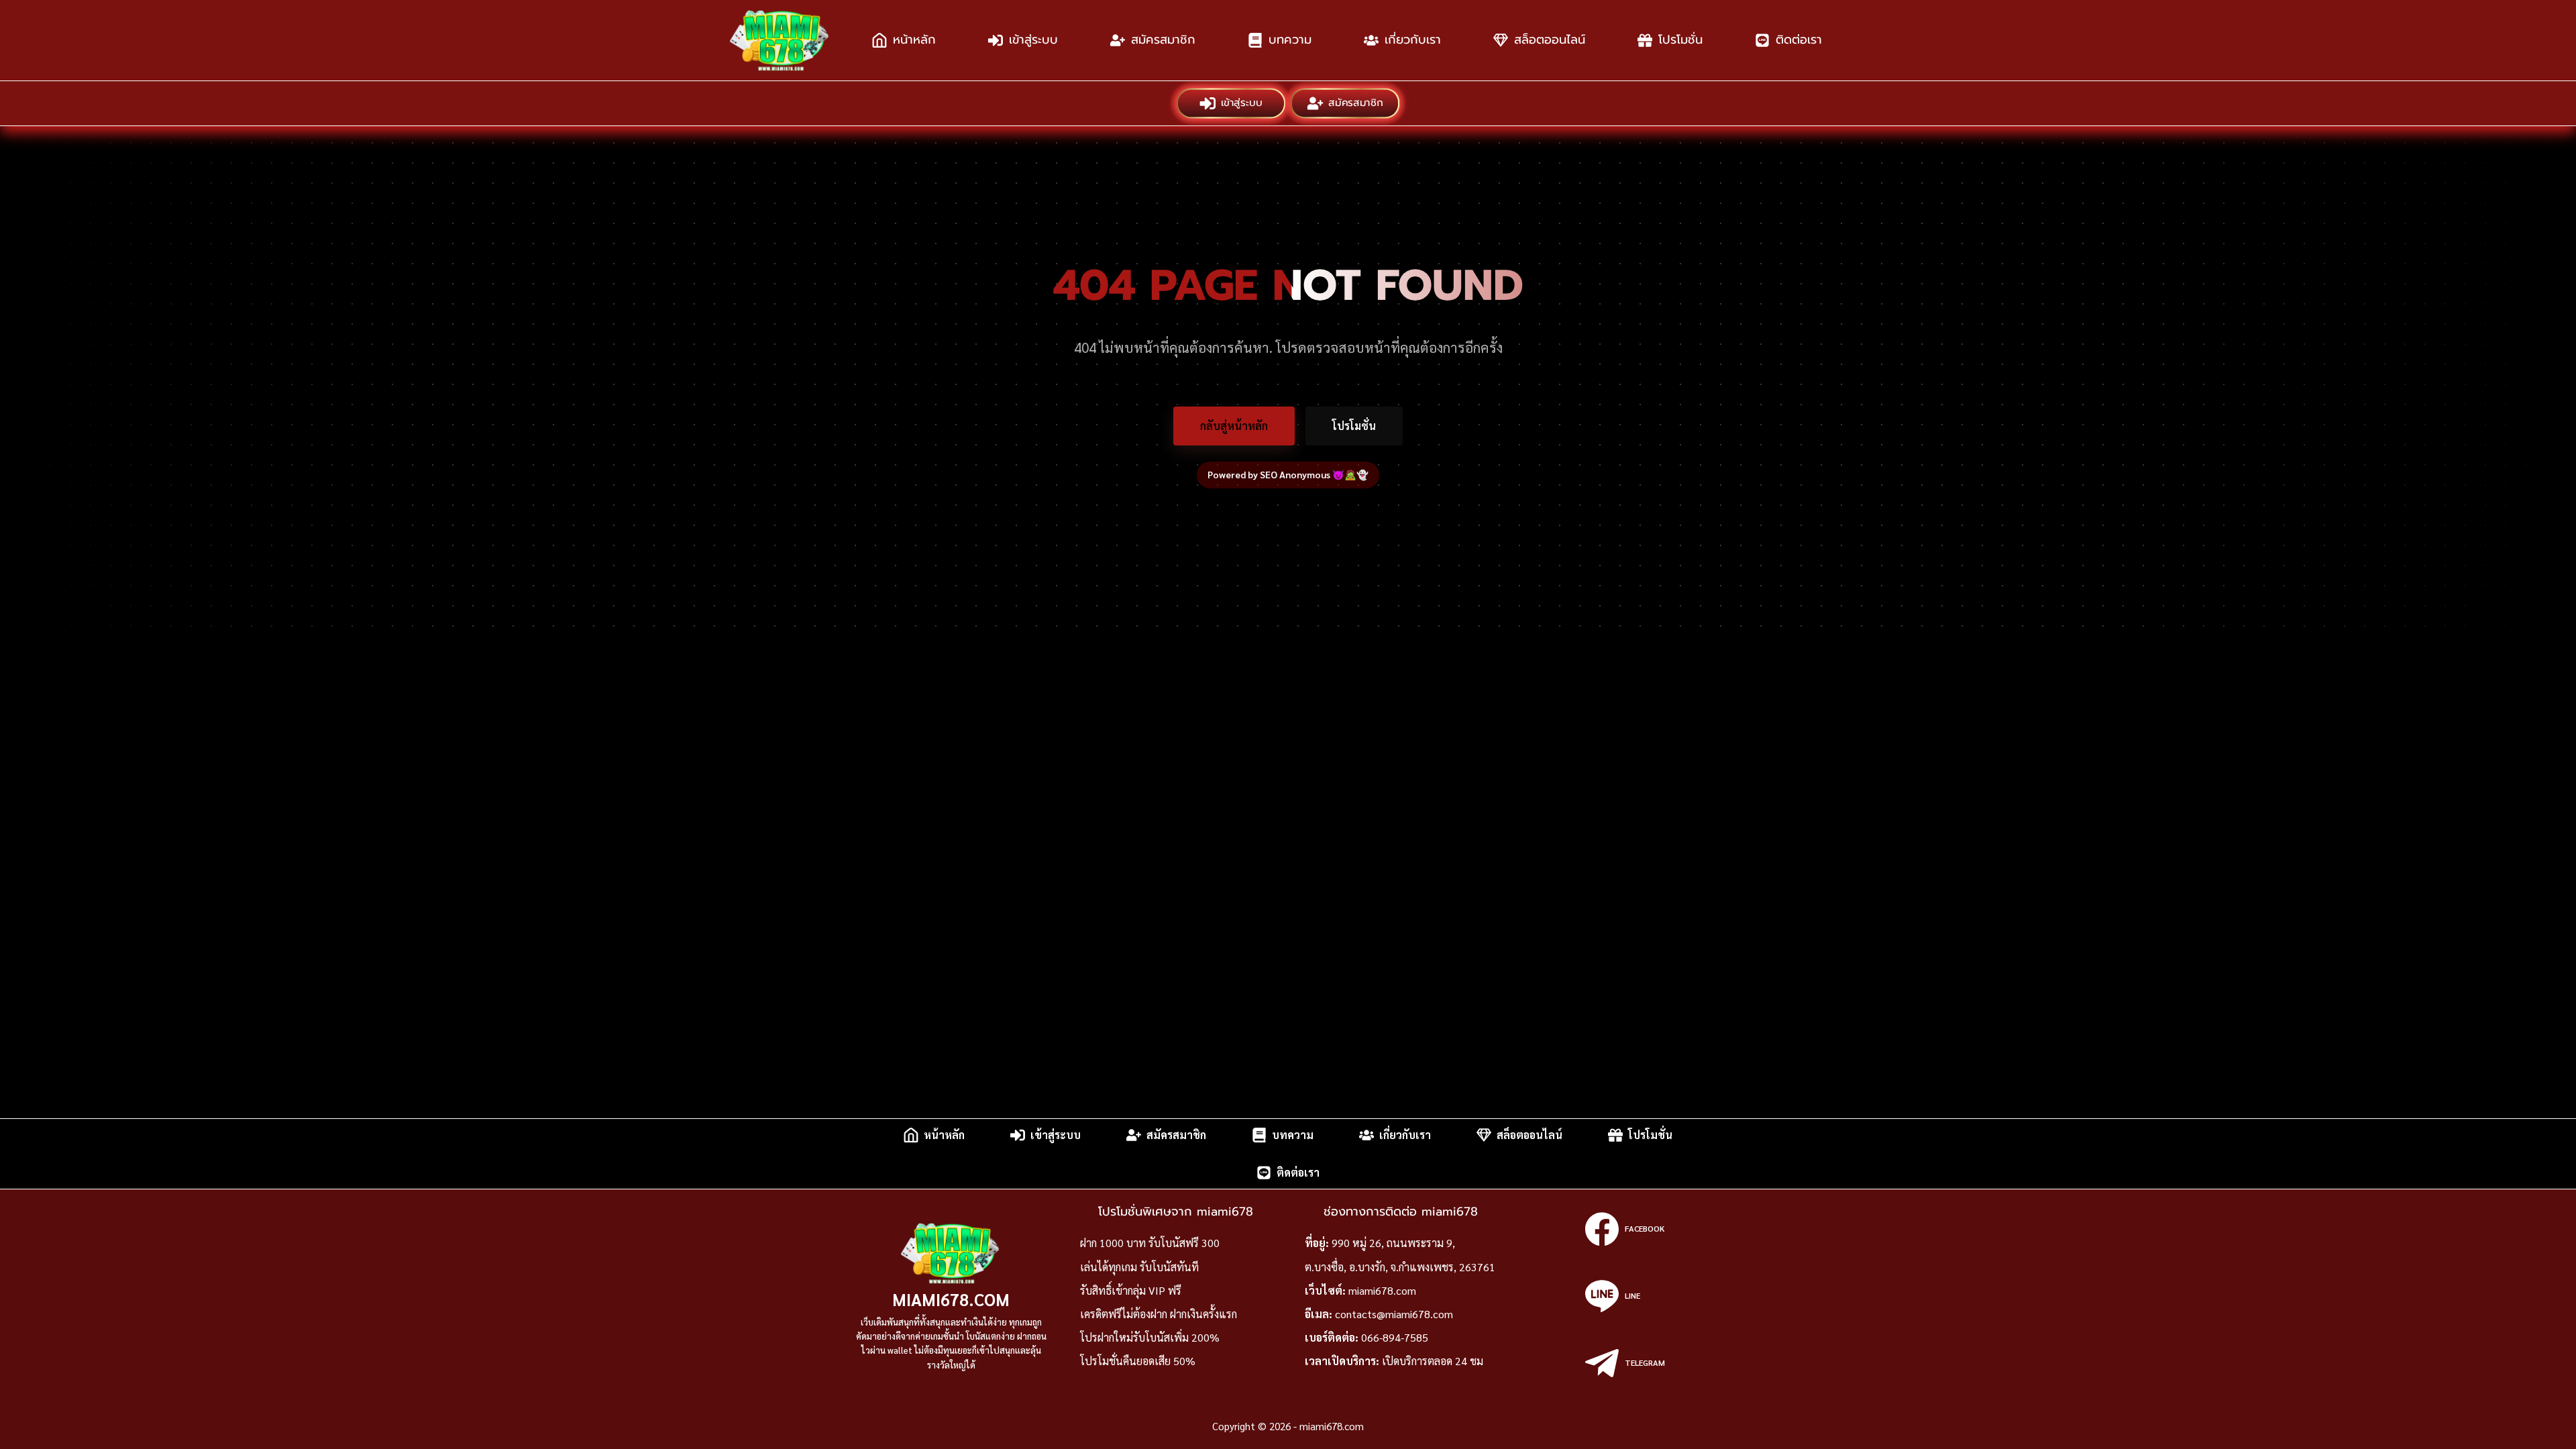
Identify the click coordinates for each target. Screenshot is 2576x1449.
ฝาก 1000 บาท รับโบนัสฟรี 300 (1150, 1243)
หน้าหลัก (914, 40)
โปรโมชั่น (1680, 40)
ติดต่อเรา (1799, 40)
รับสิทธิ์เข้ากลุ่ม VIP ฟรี (1131, 1290)
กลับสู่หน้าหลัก (1234, 426)
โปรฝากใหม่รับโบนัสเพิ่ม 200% (1150, 1337)
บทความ (1290, 40)
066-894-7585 (1395, 1337)
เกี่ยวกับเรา (1413, 40)
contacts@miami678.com (1394, 1314)
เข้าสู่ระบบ (1033, 40)
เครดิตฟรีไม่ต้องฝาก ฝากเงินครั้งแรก (1159, 1314)
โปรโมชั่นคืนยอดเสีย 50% (1138, 1361)
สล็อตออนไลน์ (1550, 40)
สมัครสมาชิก (1163, 40)
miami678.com (951, 1299)
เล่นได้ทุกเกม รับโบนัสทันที (1139, 1267)
